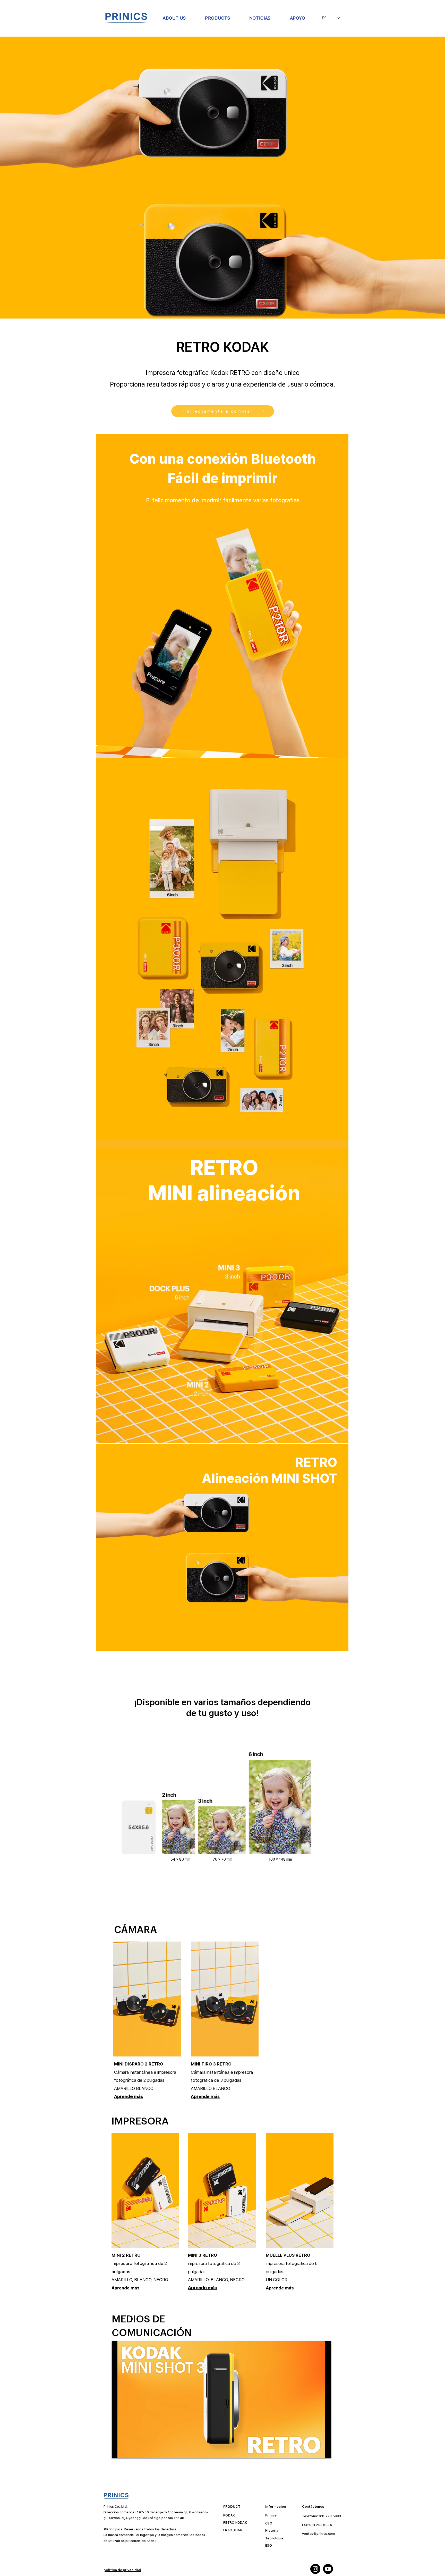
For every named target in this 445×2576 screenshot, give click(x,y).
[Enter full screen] (324, 2451)
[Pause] (118, 2451)
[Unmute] (127, 2451)
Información (276, 2507)
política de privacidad (122, 2570)
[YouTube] (328, 2569)
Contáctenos (313, 2507)
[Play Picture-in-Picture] (315, 2451)
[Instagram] (315, 2569)
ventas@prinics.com (319, 2534)
